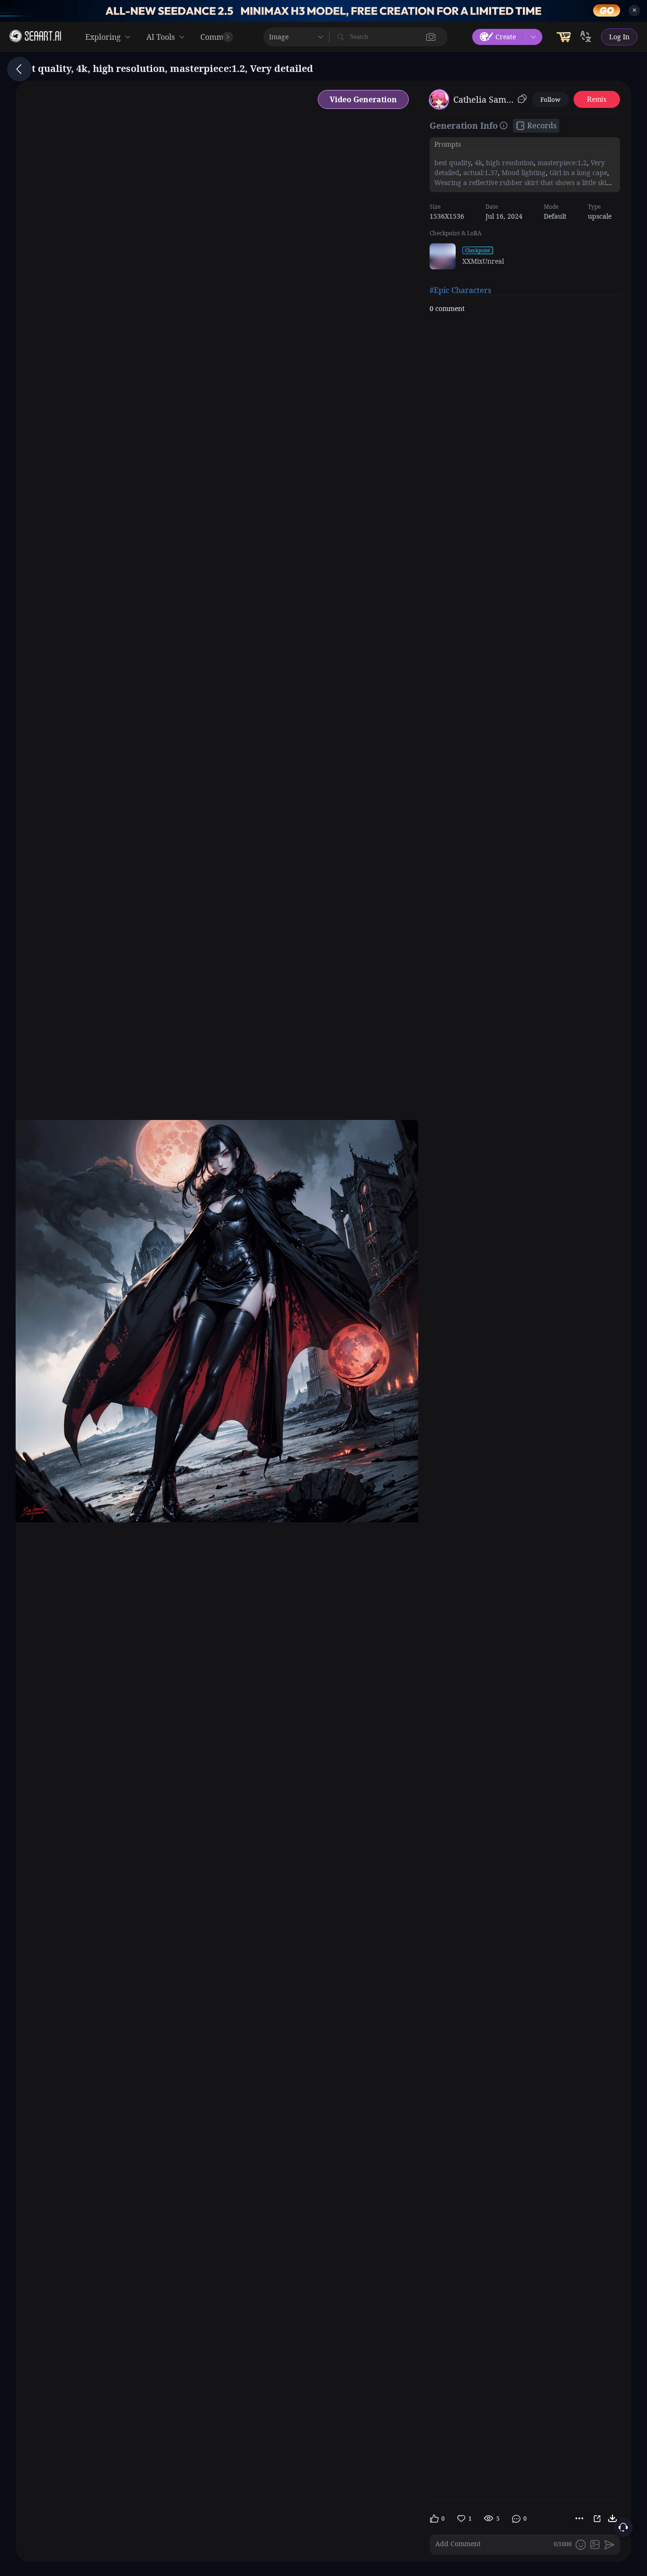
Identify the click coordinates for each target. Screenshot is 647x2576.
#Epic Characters (460, 290)
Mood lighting (523, 173)
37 (494, 173)
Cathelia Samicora (484, 99)
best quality (453, 163)
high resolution (509, 163)
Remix (597, 99)
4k (477, 163)
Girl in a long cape (577, 173)
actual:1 (475, 173)
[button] (431, 37)
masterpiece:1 (558, 163)
